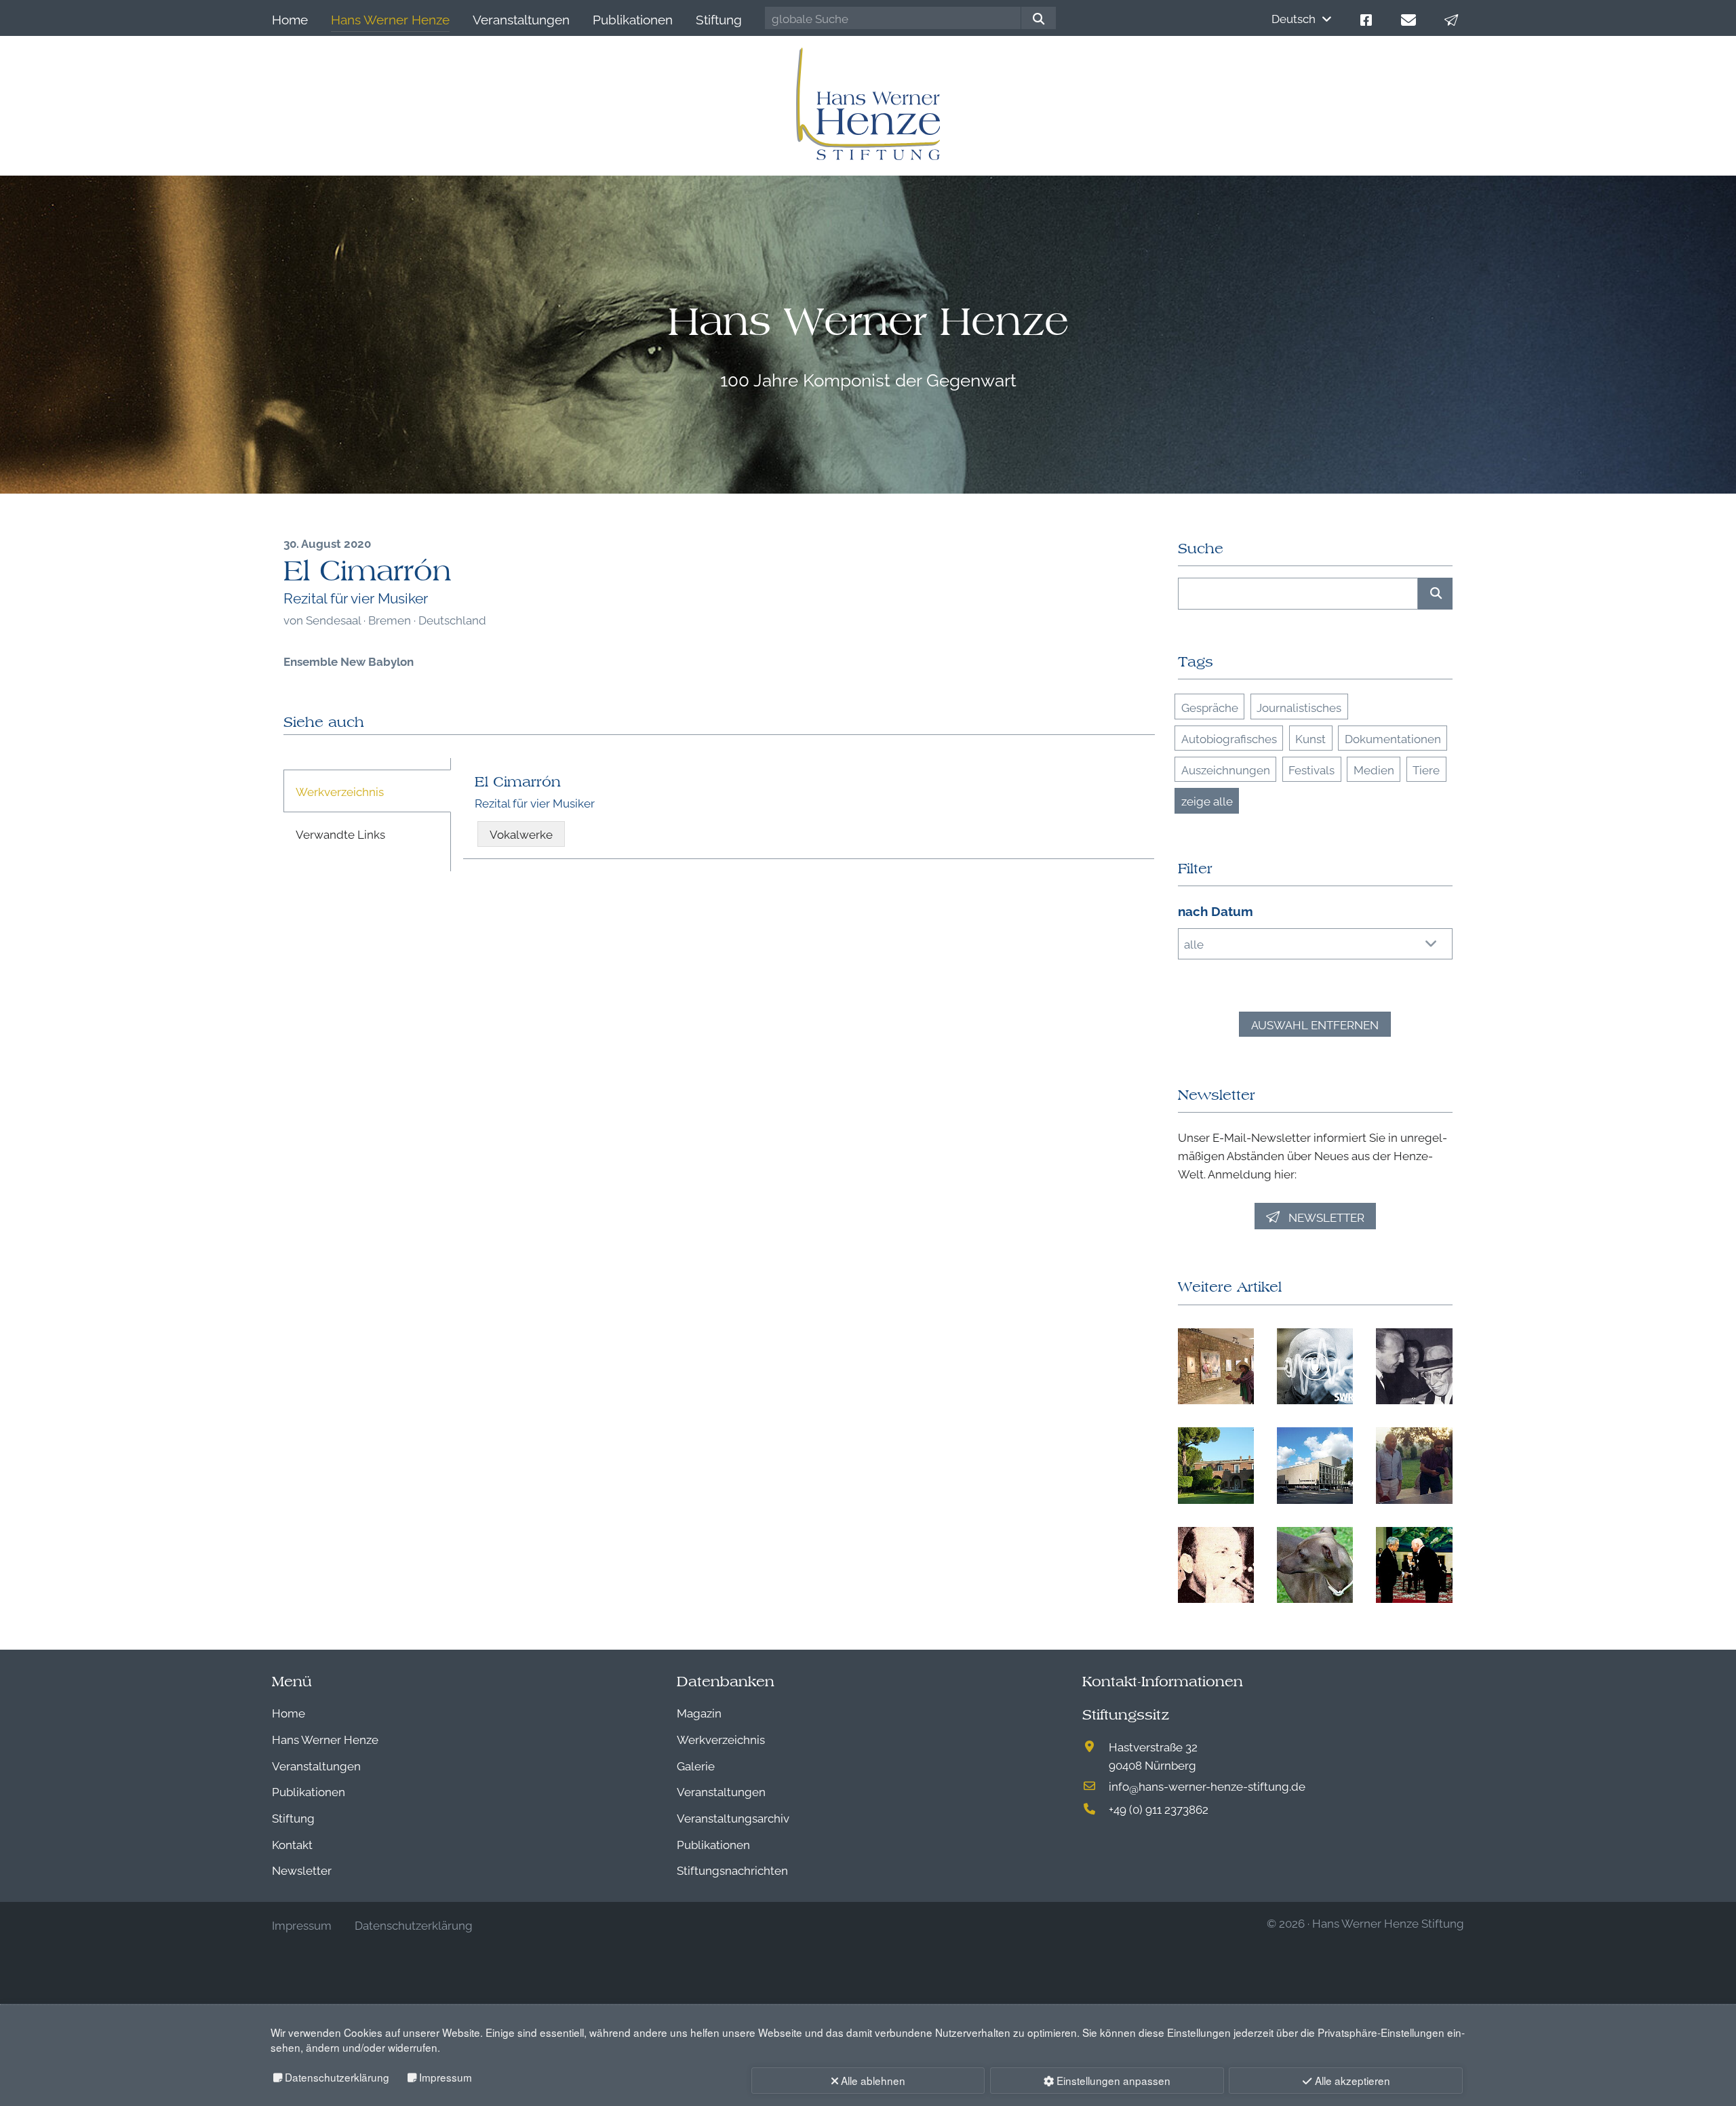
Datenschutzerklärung (337, 2077)
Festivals (1311, 769)
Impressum (446, 2077)
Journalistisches (1299, 707)
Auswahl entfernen (1315, 1024)
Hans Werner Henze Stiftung (1388, 1923)
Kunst (1310, 738)
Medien (1374, 769)
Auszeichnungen (1226, 769)
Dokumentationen (1393, 738)
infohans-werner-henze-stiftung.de (1207, 1786)
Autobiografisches (1229, 738)
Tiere (1426, 769)
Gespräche (1210, 707)
